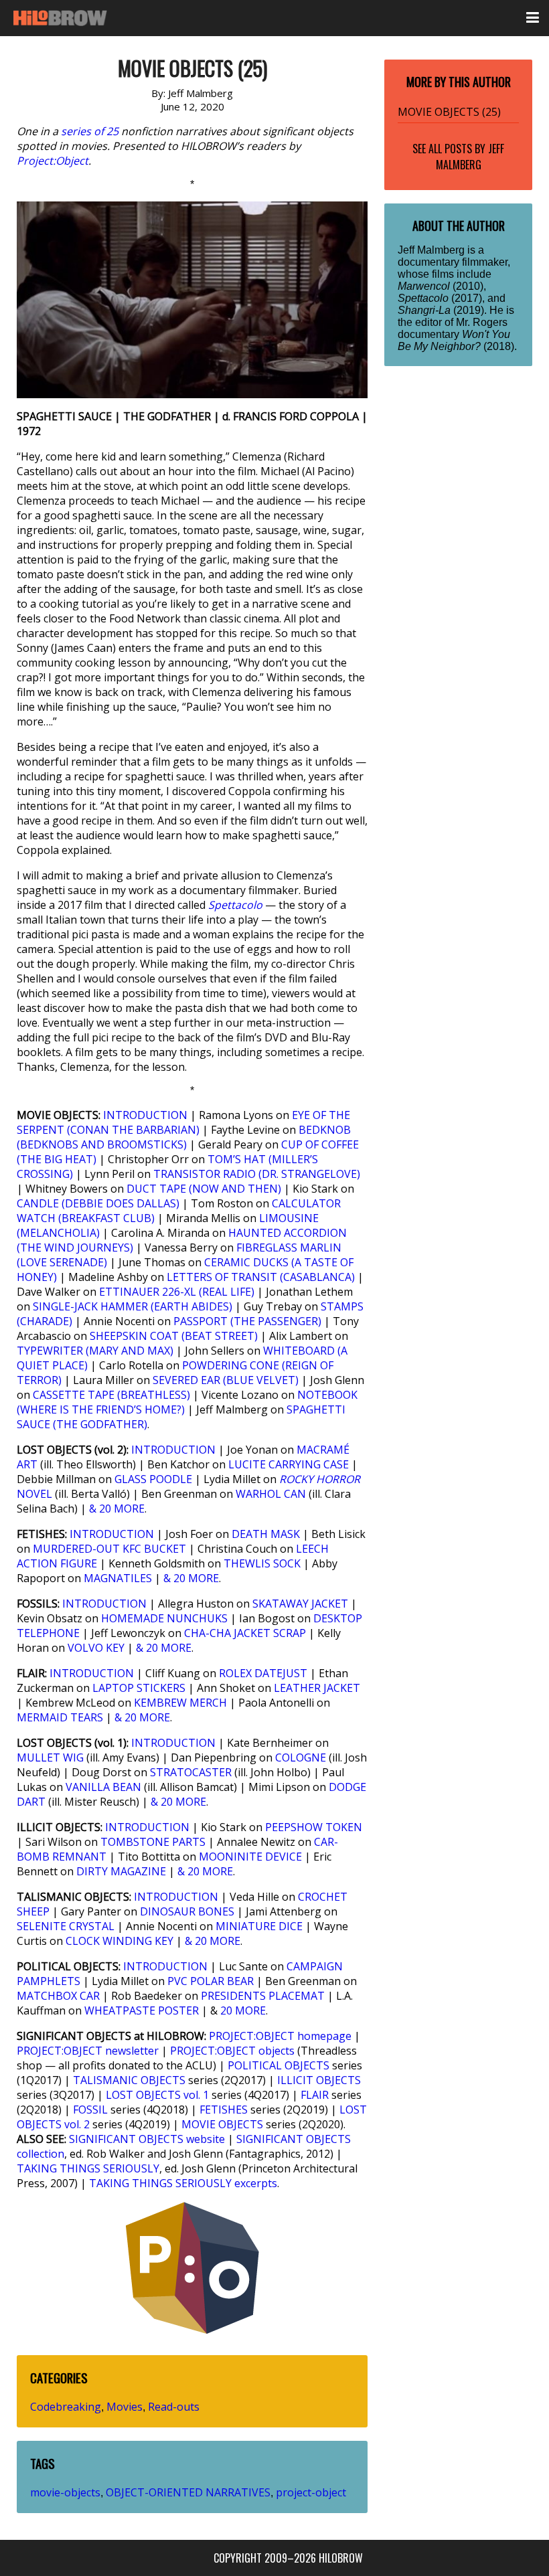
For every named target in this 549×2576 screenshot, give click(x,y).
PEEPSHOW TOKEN (314, 1827)
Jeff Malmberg (470, 157)
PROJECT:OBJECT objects (232, 2051)
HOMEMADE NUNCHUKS (164, 1618)
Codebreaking (66, 2407)
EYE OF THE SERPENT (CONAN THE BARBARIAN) (183, 1122)
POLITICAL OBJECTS (279, 2065)
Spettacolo (235, 905)
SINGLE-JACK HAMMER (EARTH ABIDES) (133, 1306)
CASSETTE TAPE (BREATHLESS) (111, 1395)
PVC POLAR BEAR (211, 1981)
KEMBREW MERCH (180, 1703)
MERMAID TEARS (60, 1717)
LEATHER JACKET (317, 1688)
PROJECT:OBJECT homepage (280, 2036)
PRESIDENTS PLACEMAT (263, 1996)
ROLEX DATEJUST (263, 1673)
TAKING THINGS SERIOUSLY (88, 2168)
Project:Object (53, 161)
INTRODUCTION (145, 1115)
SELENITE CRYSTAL (66, 1926)
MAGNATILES (118, 1578)
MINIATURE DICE (259, 1926)
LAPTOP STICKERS (139, 1688)
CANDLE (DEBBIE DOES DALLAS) (98, 1203)
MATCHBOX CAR (58, 1996)
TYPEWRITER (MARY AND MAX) (95, 1351)
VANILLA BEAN (103, 1787)
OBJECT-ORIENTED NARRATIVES (188, 2492)
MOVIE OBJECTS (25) (449, 112)
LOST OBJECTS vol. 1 (157, 2095)
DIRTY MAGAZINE (121, 1871)
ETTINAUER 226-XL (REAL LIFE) (177, 1292)
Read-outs (174, 2407)
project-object (311, 2492)
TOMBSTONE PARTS (153, 1842)
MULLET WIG (50, 1757)
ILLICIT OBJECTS (319, 2080)
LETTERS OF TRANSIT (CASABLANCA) (261, 1277)
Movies (125, 2407)
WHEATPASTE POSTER (142, 2010)
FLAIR (315, 2095)
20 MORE (243, 2010)
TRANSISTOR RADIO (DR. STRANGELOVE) (257, 1174)
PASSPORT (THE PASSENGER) (247, 1321)
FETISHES (224, 2110)
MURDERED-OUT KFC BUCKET (109, 1549)
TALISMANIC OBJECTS (129, 2080)
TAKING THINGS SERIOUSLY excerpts (183, 2183)
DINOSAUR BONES (187, 1911)
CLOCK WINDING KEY (120, 1941)
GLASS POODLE (153, 1479)
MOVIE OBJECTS (222, 2124)
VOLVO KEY (96, 1648)
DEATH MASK (266, 1534)
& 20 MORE (117, 1509)
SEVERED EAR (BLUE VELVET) (226, 1380)
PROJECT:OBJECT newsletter (88, 2051)
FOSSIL (90, 2110)
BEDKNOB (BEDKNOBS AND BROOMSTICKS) (184, 1137)
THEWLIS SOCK (262, 1563)
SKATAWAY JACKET (300, 1604)
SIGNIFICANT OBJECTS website (147, 2139)
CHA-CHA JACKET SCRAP (245, 1633)
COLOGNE (301, 1757)
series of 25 (90, 131)
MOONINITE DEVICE (250, 1857)
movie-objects (65, 2492)
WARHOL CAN (271, 1494)
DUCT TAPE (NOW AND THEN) (204, 1189)
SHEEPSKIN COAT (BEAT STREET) (174, 1336)
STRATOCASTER (191, 1772)
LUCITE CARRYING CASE (289, 1464)
